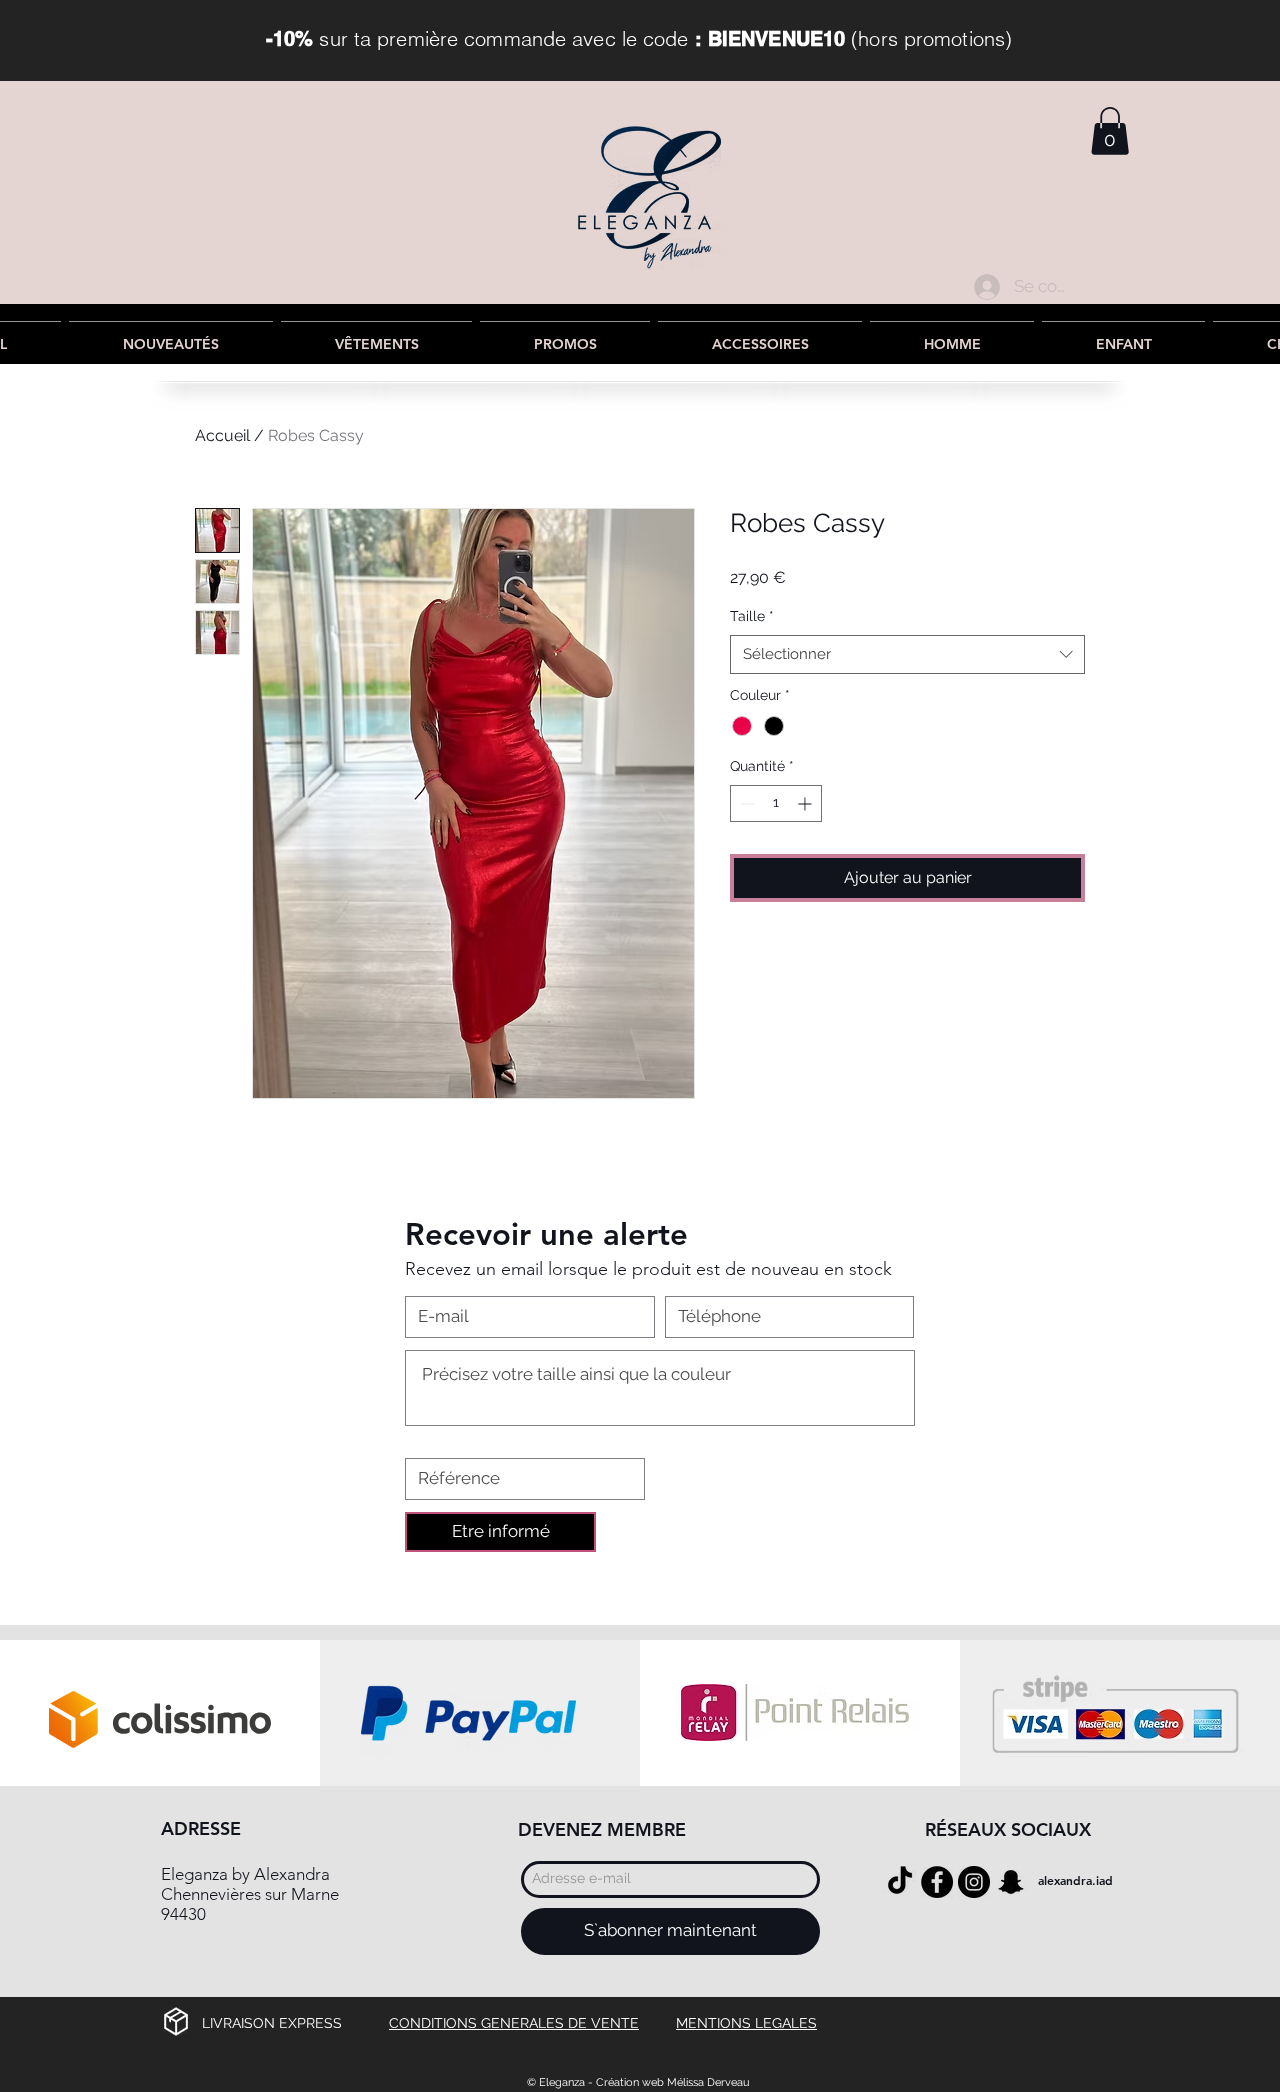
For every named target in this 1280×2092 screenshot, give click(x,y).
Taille (752, 616)
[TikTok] (900, 1882)
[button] (1110, 131)
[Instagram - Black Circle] (974, 1882)
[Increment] (806, 803)
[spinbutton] (776, 803)
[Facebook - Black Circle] (937, 1882)
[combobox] (907, 654)
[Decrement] (745, 803)
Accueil (222, 435)
